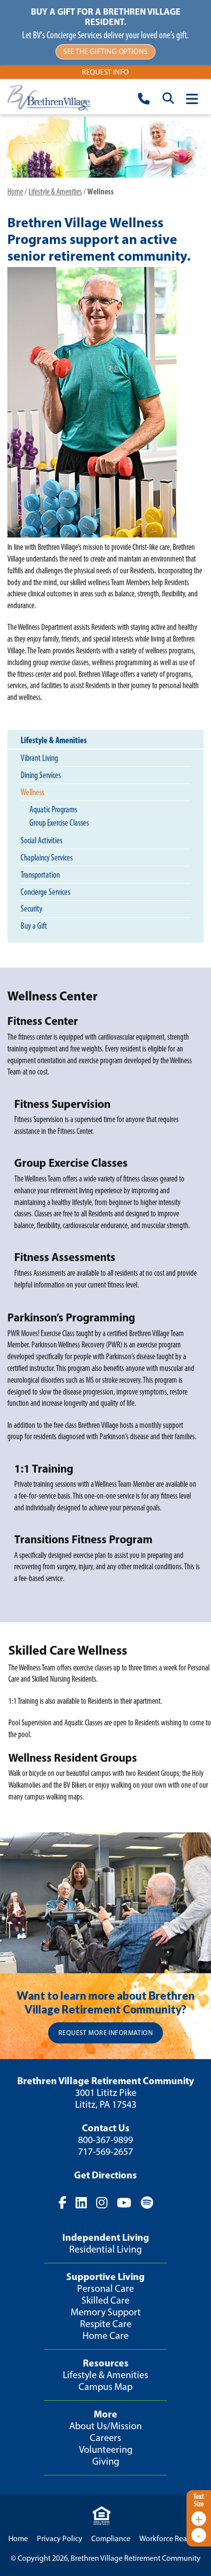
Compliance (111, 2538)
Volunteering (106, 2449)
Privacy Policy (60, 2538)
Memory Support (106, 2312)
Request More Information (105, 2033)
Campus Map (105, 2387)
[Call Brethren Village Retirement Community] (144, 100)
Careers (105, 2438)
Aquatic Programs (53, 809)
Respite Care (106, 2324)
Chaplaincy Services (47, 858)
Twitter (81, 2203)
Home (15, 191)
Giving (106, 2461)
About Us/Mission (105, 2426)
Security (31, 909)
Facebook (62, 2203)
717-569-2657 (105, 2151)
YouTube (124, 2203)
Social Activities (41, 840)
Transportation (40, 875)
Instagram (102, 2203)
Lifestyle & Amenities (55, 191)
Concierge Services (45, 892)
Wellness (32, 792)
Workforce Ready (167, 2538)
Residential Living (105, 2249)
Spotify (146, 2203)
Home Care (105, 2335)
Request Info (105, 72)
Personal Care (105, 2288)
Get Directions (105, 2175)
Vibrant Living (39, 758)
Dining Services (41, 775)
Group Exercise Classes (59, 822)
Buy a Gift (34, 926)
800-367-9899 (105, 2140)
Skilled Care (105, 2300)
